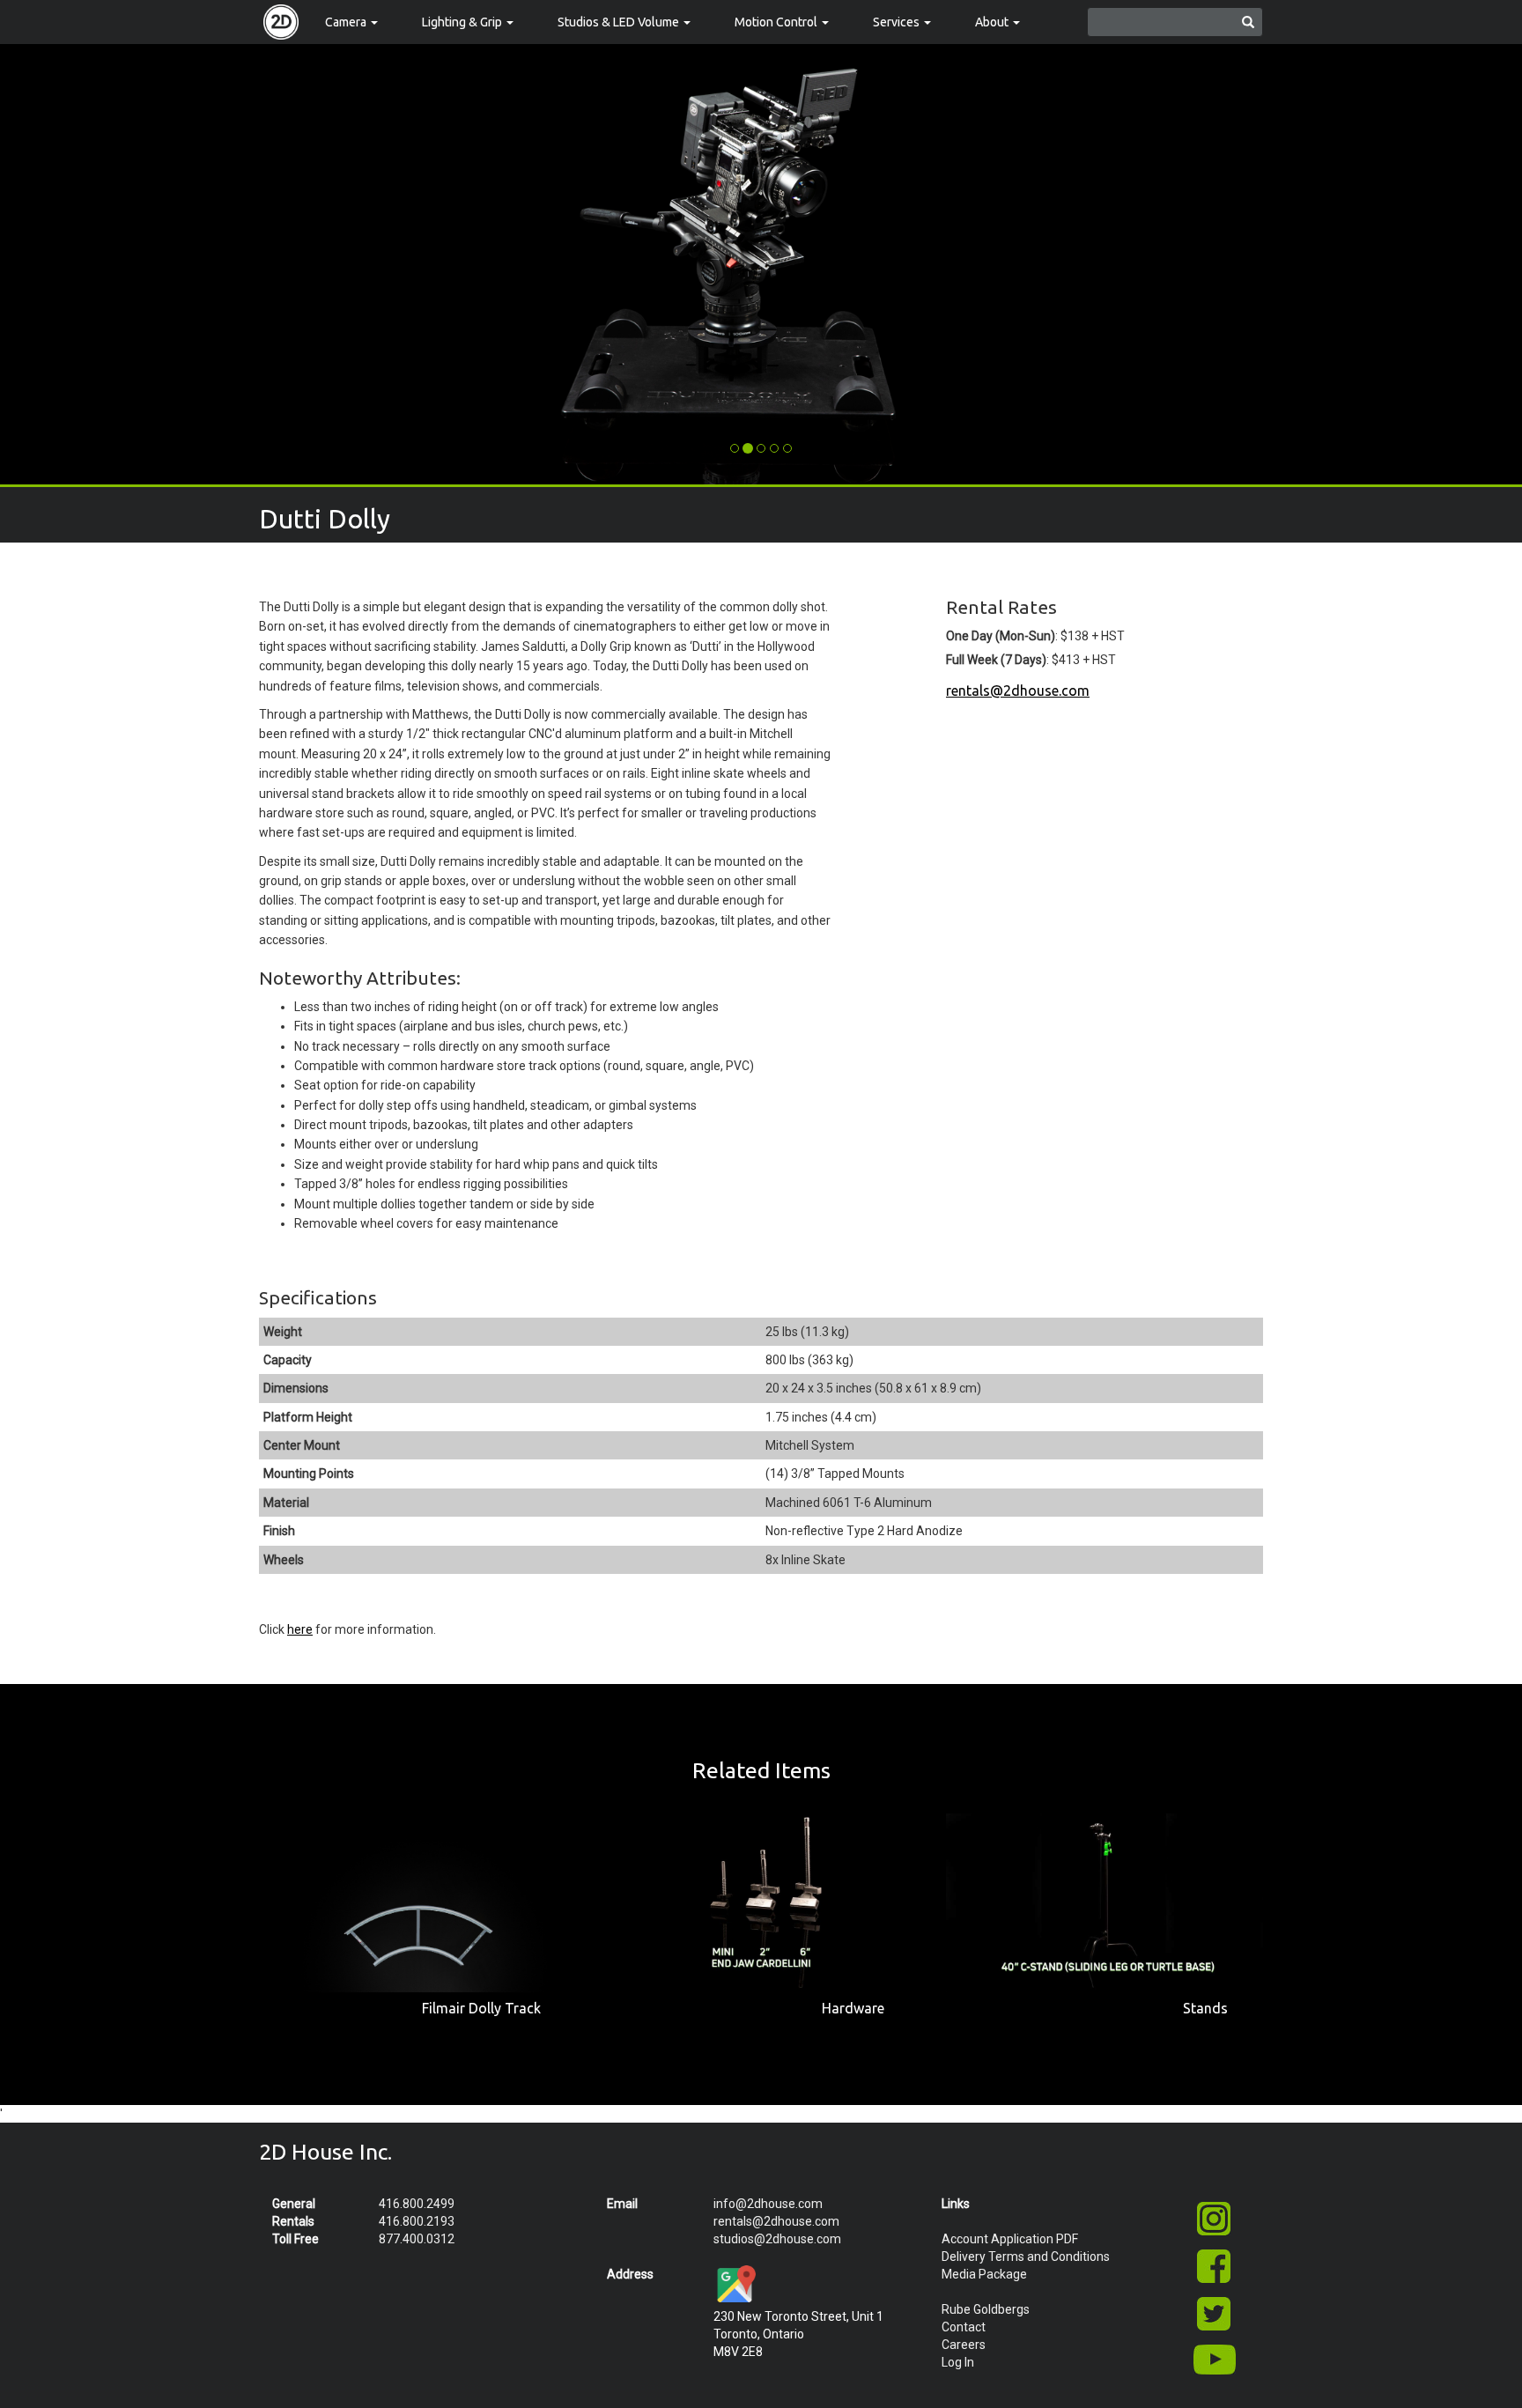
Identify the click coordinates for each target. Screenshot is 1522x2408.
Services (898, 22)
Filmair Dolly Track (481, 2008)
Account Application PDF (1010, 2239)
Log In (958, 2362)
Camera (347, 22)
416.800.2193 (417, 2221)
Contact (964, 2327)
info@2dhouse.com (768, 2204)
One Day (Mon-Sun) (1001, 636)
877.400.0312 (417, 2239)
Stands (1205, 2008)
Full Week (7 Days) (996, 660)
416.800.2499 (417, 2204)
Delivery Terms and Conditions (1026, 2257)
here (300, 1629)
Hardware (853, 2008)
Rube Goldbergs (986, 2309)
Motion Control (777, 22)
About (993, 22)
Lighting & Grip (463, 22)
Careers (964, 2345)
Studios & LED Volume (620, 22)
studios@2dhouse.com (777, 2239)
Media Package (984, 2274)
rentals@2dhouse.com (1018, 691)
